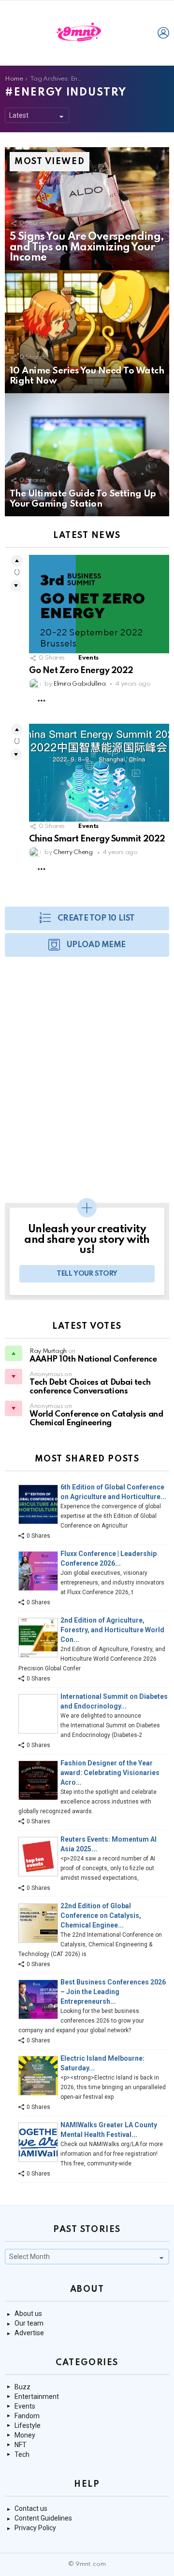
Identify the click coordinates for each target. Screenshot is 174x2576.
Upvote (17, 561)
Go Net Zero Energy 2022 (81, 671)
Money (25, 2435)
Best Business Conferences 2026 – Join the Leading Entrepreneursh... (113, 1992)
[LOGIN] (163, 33)
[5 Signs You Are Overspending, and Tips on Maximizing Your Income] (87, 209)
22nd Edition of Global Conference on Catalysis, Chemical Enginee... (101, 1915)
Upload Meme (96, 945)
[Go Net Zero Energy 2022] (99, 604)
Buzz (22, 2387)
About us (28, 2314)
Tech (22, 2454)
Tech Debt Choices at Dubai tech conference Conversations (90, 1387)
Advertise (29, 2333)
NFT (21, 2445)
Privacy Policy (35, 2528)
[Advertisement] (87, 1085)
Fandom (27, 2416)
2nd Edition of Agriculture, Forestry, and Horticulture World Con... (112, 1630)
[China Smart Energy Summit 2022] (99, 773)
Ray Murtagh (48, 1351)
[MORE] (42, 701)
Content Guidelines (43, 2518)
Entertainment (37, 2397)
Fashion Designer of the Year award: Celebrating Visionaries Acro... (110, 1773)
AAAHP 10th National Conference (93, 1359)
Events (88, 658)
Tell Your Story (87, 1274)
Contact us (31, 2508)
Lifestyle (28, 2425)
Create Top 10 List (96, 918)
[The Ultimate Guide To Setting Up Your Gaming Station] (87, 455)
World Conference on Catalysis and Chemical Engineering (96, 1419)
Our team (29, 2323)
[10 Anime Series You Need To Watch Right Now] (87, 332)
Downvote (16, 586)
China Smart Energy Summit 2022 (97, 839)
